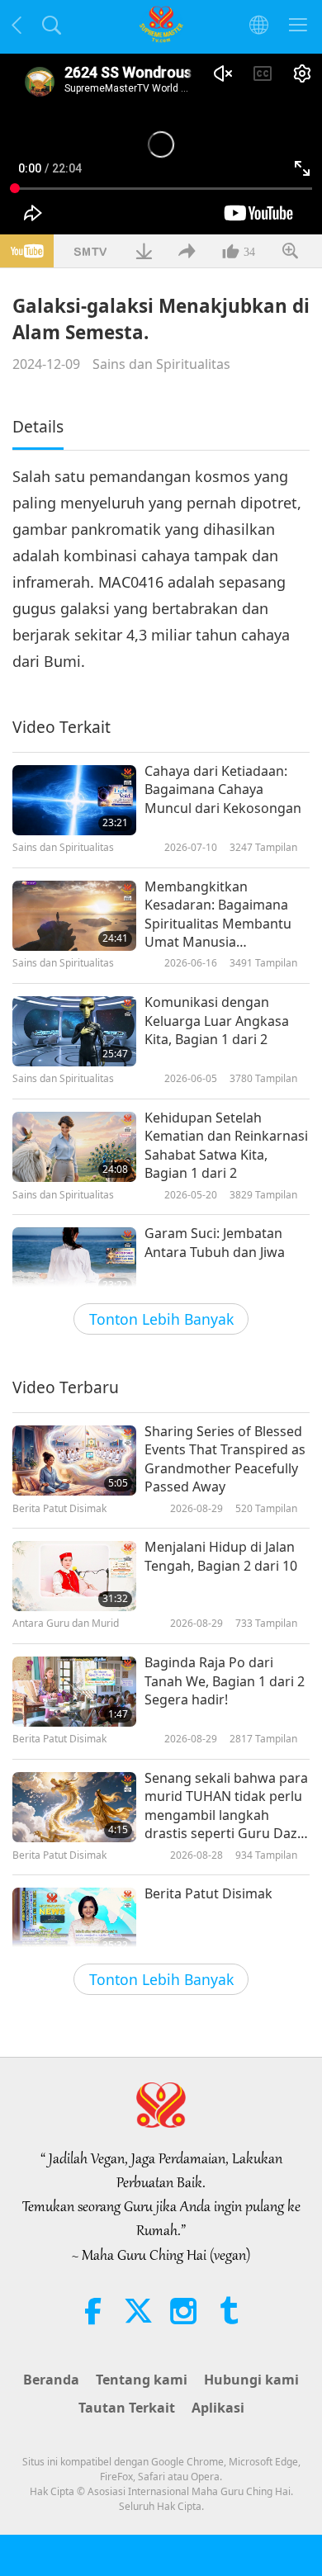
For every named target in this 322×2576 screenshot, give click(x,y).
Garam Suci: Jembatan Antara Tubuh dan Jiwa (215, 1242)
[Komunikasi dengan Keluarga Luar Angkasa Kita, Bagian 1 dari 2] (74, 1031)
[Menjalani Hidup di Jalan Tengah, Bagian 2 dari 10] (74, 1576)
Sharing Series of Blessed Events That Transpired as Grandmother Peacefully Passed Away (225, 1459)
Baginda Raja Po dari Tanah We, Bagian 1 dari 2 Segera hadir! (225, 1681)
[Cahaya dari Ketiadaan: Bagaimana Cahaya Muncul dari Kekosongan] (74, 800)
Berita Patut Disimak (208, 1893)
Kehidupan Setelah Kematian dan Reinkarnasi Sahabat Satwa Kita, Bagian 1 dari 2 (226, 1145)
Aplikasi (218, 2408)
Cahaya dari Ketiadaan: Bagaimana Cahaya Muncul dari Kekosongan (223, 789)
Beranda (51, 2380)
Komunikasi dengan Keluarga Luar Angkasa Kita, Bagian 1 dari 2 (217, 1021)
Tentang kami (142, 2380)
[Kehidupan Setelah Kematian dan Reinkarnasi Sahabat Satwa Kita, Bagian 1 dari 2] (74, 1147)
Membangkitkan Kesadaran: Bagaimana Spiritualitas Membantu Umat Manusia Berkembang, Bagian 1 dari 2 (218, 915)
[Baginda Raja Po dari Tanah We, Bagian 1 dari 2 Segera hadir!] (74, 1692)
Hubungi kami (251, 2380)
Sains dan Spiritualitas (161, 364)
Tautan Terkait (127, 2408)
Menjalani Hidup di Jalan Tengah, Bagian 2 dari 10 (221, 1556)
